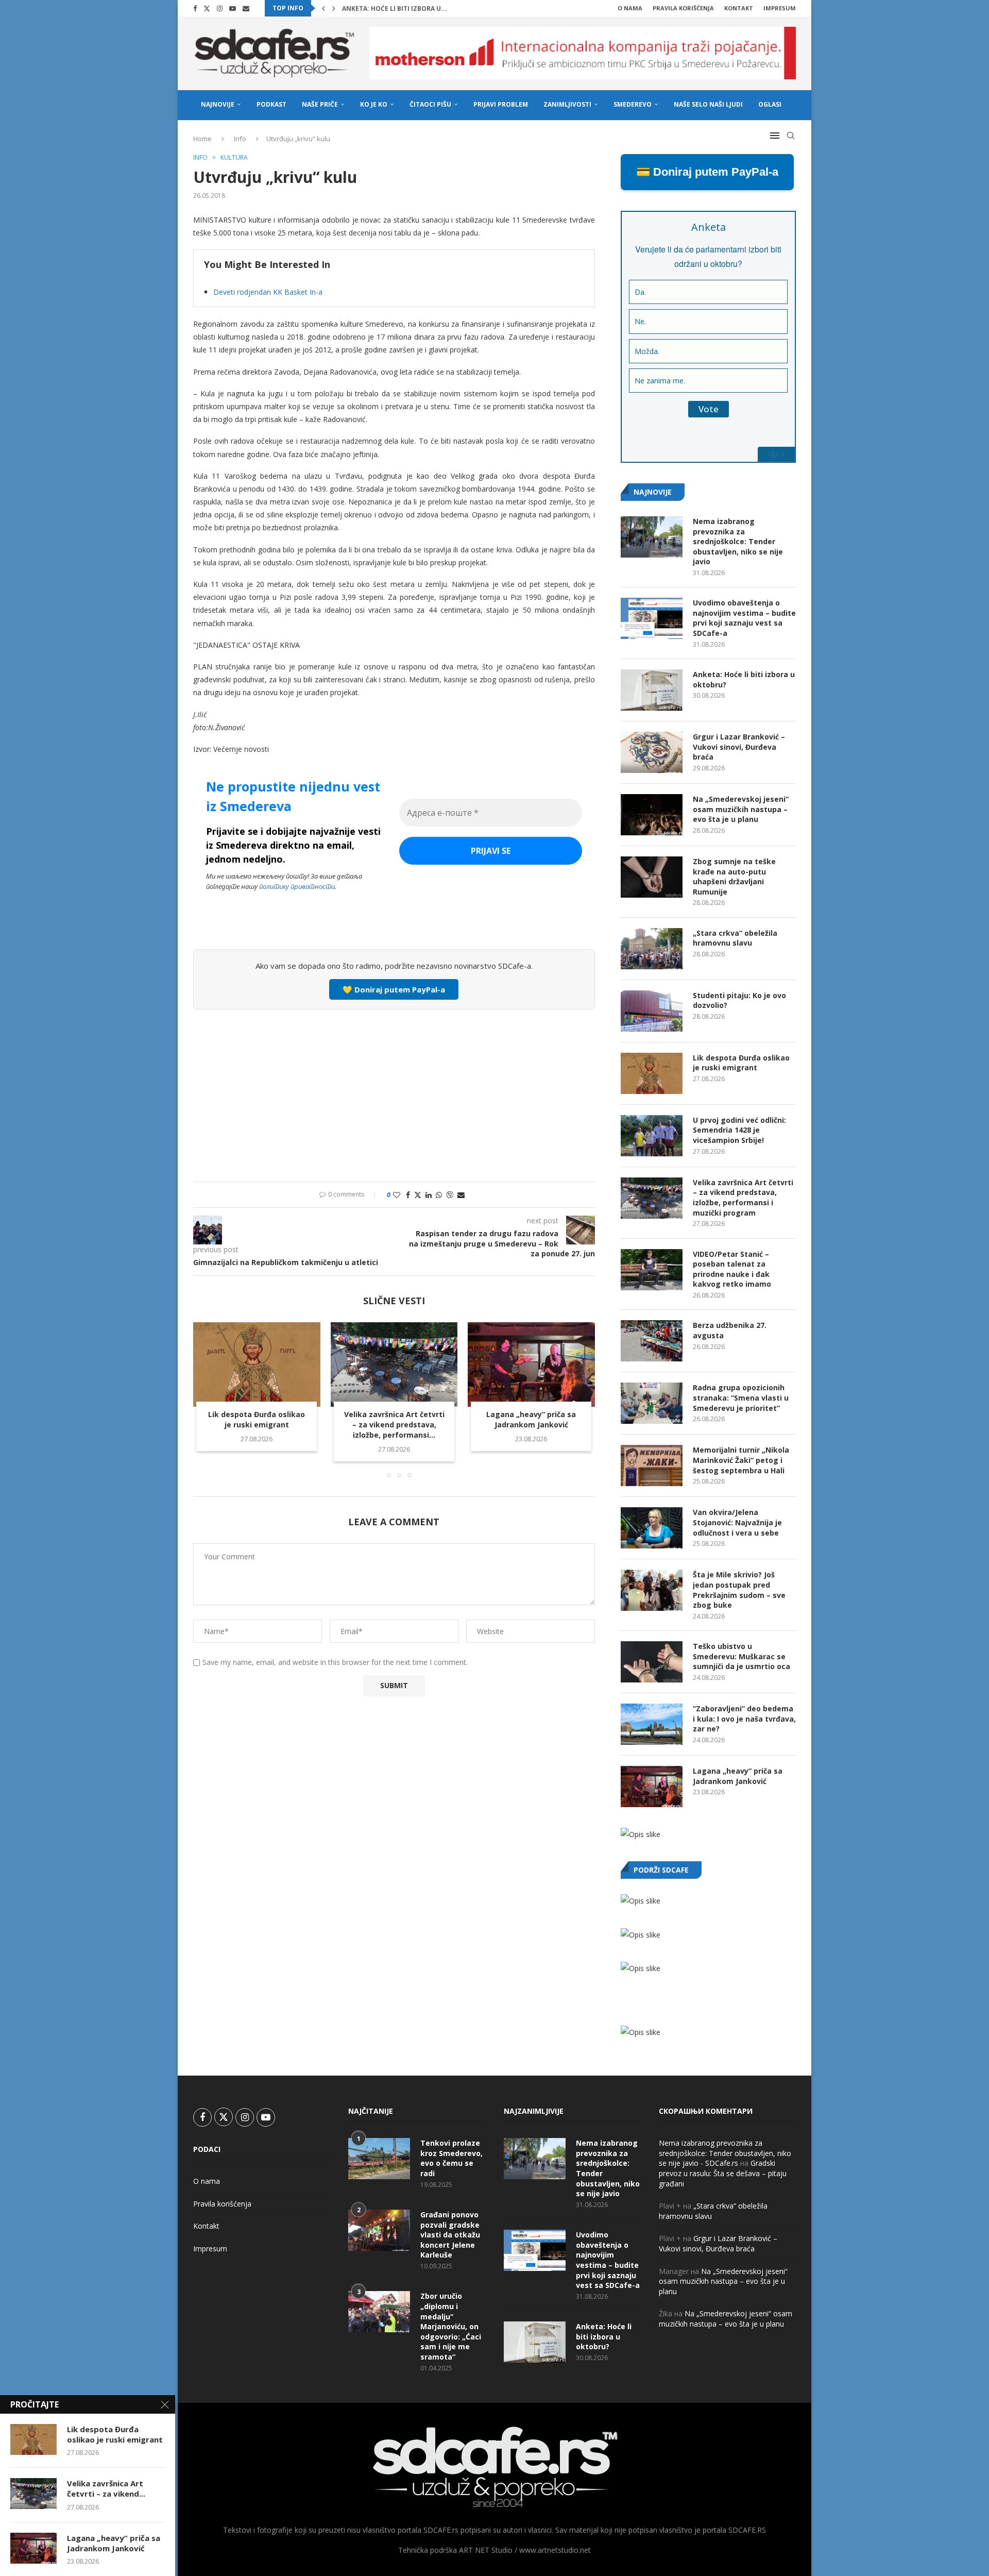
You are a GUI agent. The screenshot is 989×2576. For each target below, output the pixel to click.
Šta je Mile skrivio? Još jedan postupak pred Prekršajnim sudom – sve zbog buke (739, 1590)
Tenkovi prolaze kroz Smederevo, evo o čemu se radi (451, 2158)
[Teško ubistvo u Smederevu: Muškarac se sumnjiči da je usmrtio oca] (652, 1662)
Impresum (780, 8)
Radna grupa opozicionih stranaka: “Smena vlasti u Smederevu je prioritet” (741, 1398)
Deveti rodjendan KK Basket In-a (268, 292)
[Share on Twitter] (418, 1195)
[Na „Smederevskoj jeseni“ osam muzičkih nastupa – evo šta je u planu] (652, 815)
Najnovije (218, 104)
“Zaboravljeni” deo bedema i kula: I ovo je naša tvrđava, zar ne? (744, 1719)
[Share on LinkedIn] (429, 1195)
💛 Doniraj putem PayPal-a (394, 989)
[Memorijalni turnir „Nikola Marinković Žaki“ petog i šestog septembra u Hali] (652, 1466)
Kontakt (739, 8)
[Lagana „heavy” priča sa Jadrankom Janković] (531, 1365)
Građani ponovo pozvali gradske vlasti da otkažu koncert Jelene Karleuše (450, 2235)
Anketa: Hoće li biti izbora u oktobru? (744, 679)
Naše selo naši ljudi (708, 104)
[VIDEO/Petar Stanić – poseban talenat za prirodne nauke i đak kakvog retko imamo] (652, 1270)
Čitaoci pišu (430, 104)
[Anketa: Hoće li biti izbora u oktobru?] (652, 690)
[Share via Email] (461, 1195)
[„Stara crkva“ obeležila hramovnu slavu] (652, 949)
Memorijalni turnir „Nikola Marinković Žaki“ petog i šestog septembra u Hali (741, 1460)
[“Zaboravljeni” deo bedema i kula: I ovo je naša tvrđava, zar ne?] (652, 1724)
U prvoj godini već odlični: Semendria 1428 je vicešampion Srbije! (739, 1130)
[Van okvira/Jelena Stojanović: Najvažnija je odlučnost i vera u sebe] (652, 1528)
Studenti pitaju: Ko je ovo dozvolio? (739, 1000)
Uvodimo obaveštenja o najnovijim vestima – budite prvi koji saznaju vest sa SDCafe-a (744, 618)
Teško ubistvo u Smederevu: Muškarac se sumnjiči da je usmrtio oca (741, 1656)
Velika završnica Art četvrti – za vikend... (106, 2488)
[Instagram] (220, 8)
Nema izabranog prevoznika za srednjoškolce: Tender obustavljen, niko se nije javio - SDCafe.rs (725, 2153)
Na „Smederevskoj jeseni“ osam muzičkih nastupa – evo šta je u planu (741, 809)
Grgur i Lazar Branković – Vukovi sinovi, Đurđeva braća (739, 747)
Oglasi (770, 104)
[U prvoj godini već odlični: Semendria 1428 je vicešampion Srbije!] (652, 1136)
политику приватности (297, 886)
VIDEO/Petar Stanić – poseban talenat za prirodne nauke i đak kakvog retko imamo (732, 1269)
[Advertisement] (394, 1094)
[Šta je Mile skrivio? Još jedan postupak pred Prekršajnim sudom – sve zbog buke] (652, 1590)
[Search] (791, 136)
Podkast (271, 104)
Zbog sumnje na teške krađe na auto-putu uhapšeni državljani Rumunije (734, 877)
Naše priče (320, 104)
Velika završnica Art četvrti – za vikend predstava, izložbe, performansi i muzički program (743, 1198)
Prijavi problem (501, 104)
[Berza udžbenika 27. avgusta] (652, 1341)
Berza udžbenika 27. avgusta (730, 1330)
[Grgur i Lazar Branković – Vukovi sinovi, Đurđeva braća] (652, 752)
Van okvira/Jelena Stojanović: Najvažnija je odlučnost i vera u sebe (737, 1522)
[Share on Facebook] (408, 1195)
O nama (630, 8)
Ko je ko (374, 104)
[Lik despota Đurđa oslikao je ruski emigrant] (257, 1365)
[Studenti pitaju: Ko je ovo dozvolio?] (652, 1011)
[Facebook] (195, 8)
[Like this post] (397, 1195)
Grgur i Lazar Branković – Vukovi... (404, 9)
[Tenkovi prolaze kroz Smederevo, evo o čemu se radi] (379, 2159)
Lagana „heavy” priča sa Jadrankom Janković (532, 1419)
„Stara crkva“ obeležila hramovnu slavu (735, 938)
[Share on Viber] (450, 1195)
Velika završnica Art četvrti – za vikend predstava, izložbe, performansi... (394, 1425)
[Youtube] (233, 8)
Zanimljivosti (567, 104)
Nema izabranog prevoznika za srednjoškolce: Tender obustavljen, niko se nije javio (738, 541)
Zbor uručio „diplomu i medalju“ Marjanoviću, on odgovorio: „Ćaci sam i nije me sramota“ (451, 2326)
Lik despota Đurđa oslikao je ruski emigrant (257, 1419)
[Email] (246, 8)
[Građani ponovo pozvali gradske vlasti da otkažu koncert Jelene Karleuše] (379, 2230)
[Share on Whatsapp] (439, 1195)
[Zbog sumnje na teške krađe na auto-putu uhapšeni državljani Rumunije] (652, 877)
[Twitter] (207, 8)
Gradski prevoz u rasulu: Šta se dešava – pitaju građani (723, 2173)
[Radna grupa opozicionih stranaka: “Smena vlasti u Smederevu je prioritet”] (652, 1403)
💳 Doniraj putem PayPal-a (707, 172)
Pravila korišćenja (683, 8)
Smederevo (633, 104)
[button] (323, 8)
